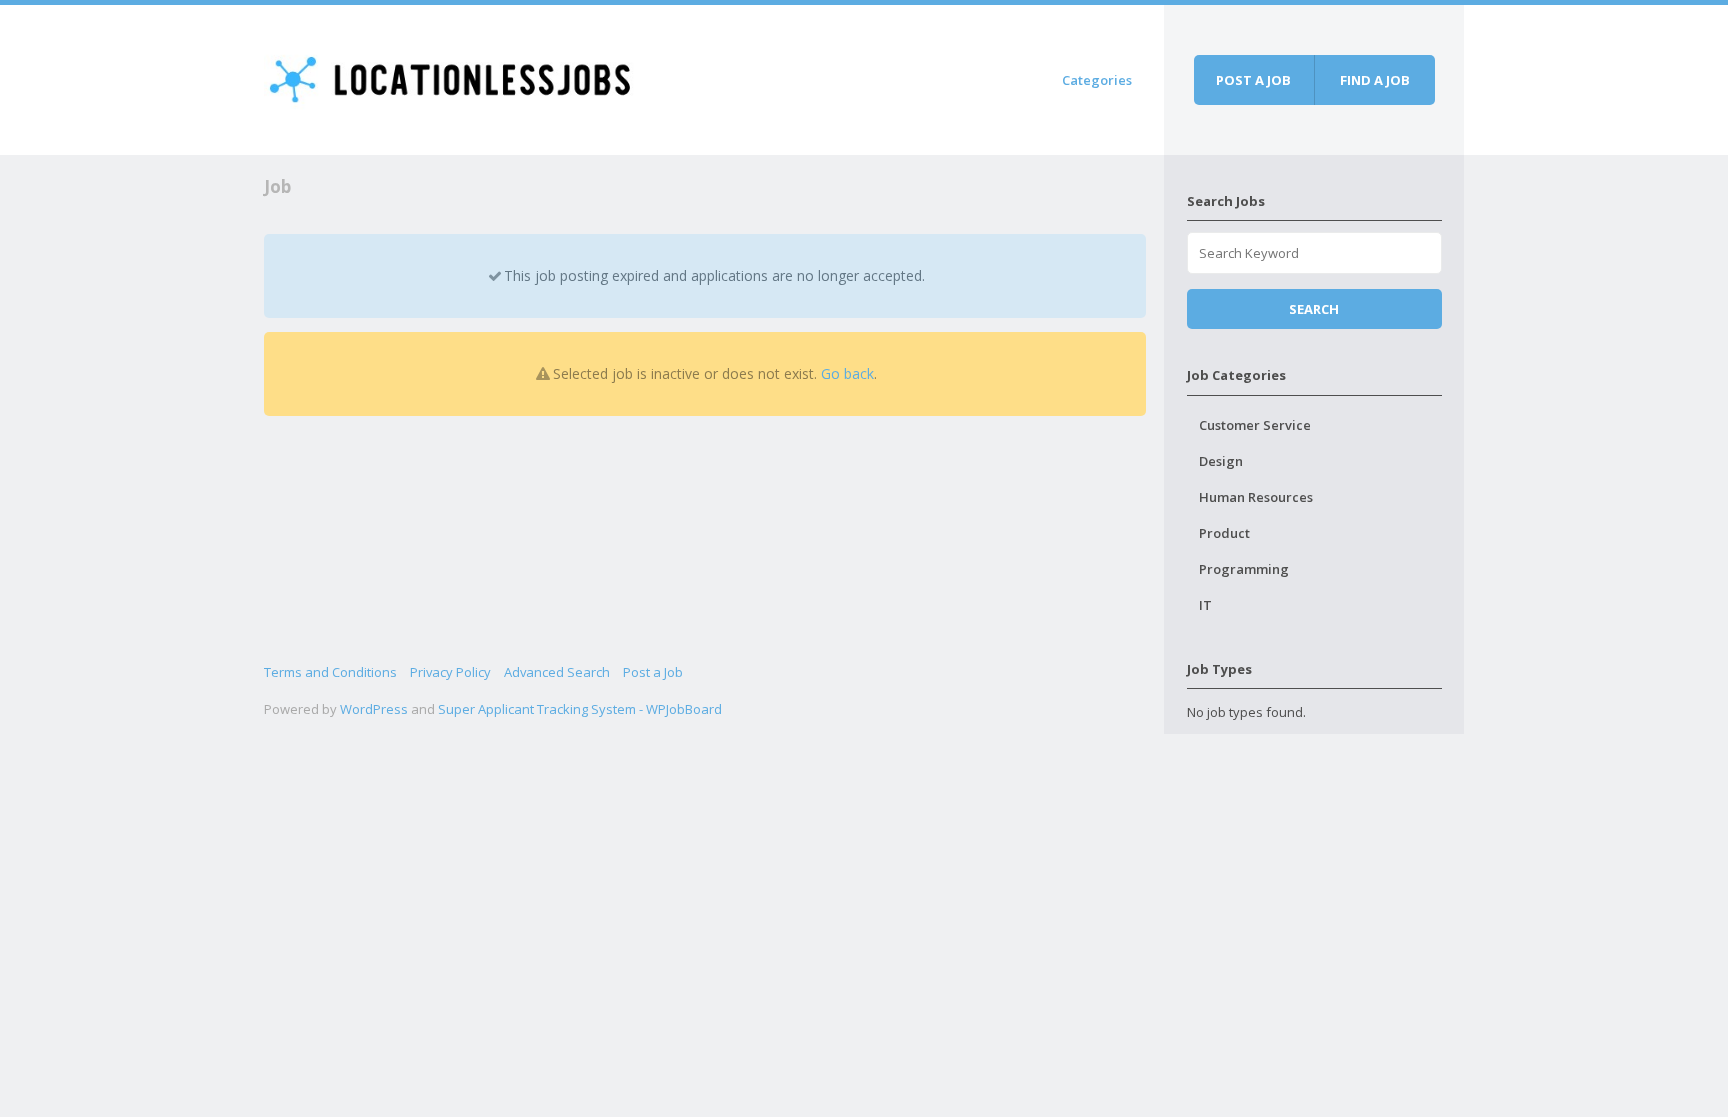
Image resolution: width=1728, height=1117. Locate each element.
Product (1224, 533)
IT (1205, 605)
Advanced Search (557, 672)
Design (1221, 461)
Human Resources (1256, 497)
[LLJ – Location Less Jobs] (451, 76)
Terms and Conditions (330, 672)
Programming (1244, 569)
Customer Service (1255, 425)
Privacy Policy (450, 672)
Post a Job (653, 672)
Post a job (1253, 80)
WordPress (374, 709)
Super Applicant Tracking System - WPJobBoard (580, 709)
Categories (1097, 80)
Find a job (1375, 80)
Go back (847, 373)
